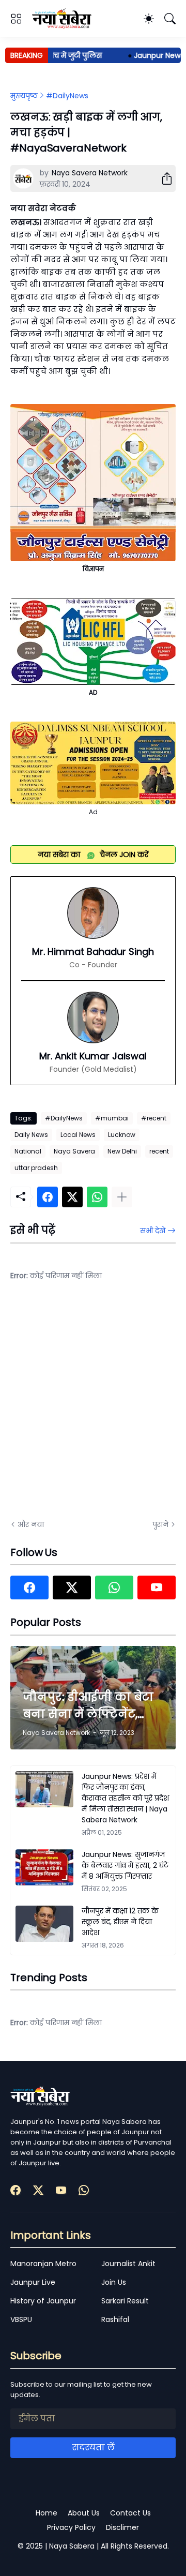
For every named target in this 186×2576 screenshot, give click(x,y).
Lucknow (122, 1135)
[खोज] (170, 19)
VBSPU (21, 2319)
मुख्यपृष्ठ (24, 96)
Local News (78, 1135)
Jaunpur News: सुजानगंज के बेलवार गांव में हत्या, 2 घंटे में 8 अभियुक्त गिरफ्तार (125, 1865)
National (28, 1151)
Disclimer (122, 2527)
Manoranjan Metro (43, 2264)
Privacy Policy (71, 2527)
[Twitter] (72, 1197)
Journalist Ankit (128, 2264)
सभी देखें (153, 1231)
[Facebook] (48, 1197)
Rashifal (115, 2319)
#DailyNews (67, 96)
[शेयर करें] (163, 178)
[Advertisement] (93, 1407)
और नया (31, 1524)
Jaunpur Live (33, 2282)
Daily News (31, 1135)
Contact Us (130, 2513)
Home (47, 2513)
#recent (154, 1118)
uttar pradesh (36, 1168)
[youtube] (157, 1587)
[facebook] (29, 1587)
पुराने (160, 1524)
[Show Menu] (16, 19)
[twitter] (72, 1587)
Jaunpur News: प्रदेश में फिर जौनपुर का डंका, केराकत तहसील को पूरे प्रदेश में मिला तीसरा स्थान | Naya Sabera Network (125, 1798)
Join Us (114, 2282)
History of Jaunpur (43, 2301)
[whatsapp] (114, 1587)
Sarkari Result (125, 2301)
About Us (84, 2513)
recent (159, 1151)
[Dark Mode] (149, 19)
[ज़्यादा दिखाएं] (122, 1197)
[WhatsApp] (97, 1197)
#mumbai (112, 1118)
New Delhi (122, 1151)
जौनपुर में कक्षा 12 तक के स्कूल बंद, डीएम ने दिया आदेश (120, 1922)
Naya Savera (74, 1151)
